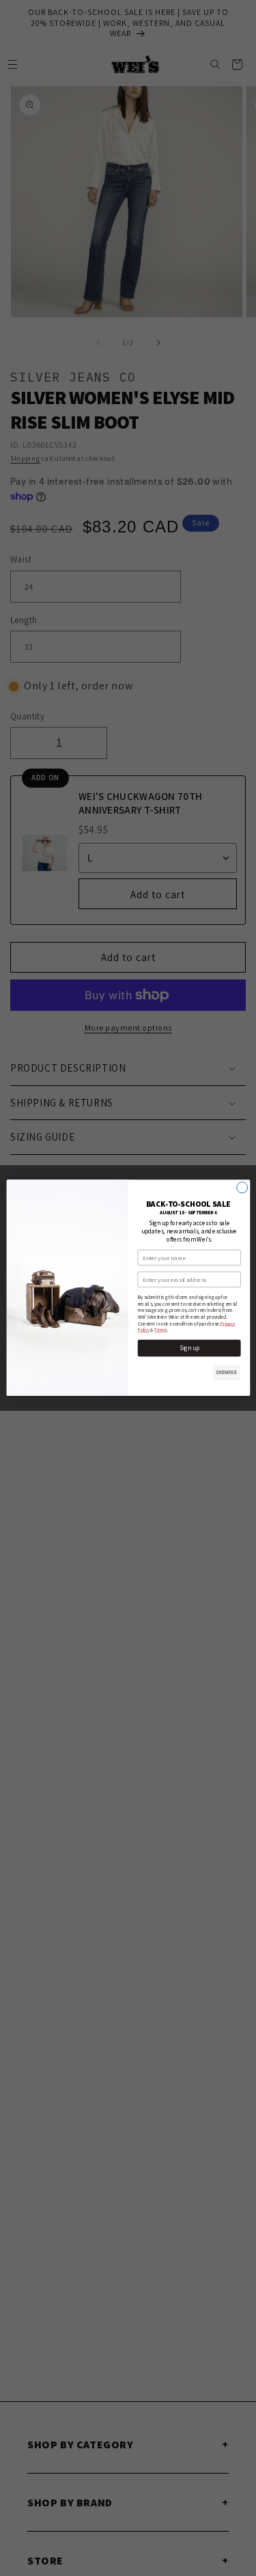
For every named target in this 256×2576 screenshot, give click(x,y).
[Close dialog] (242, 1188)
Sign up (189, 1348)
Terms (160, 1331)
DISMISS (226, 1373)
